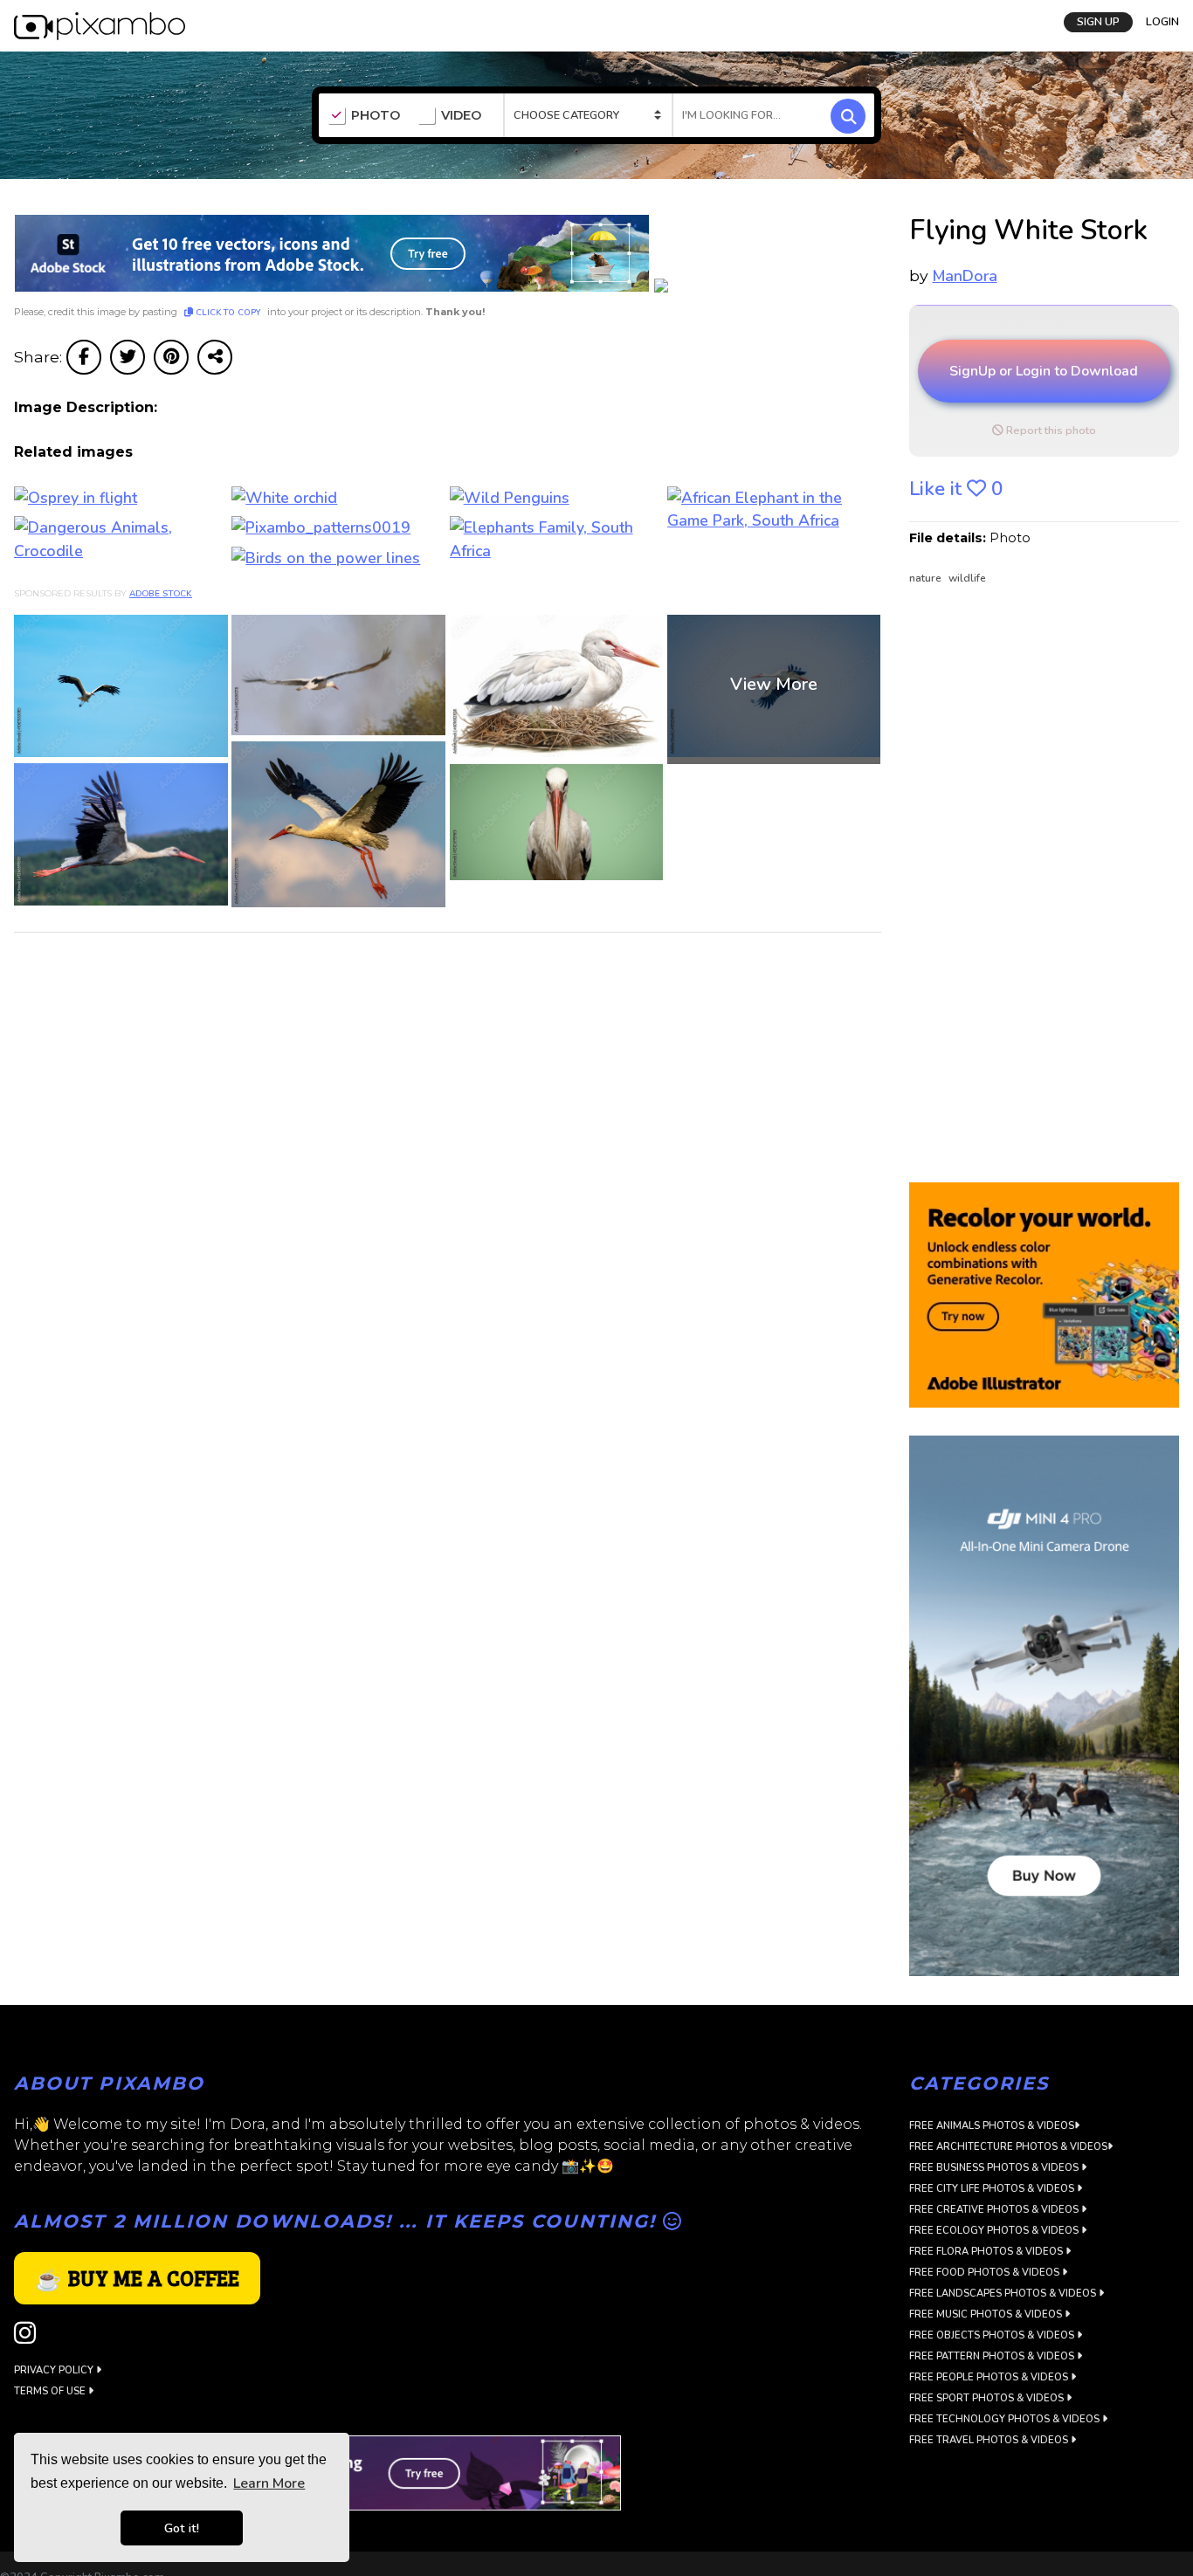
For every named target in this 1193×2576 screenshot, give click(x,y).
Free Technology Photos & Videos (1006, 2419)
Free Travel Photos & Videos (990, 2440)
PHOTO (376, 116)
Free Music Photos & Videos (987, 2314)
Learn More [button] (269, 2483)
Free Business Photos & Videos (995, 2168)
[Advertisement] (1037, 885)
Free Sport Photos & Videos (988, 2398)
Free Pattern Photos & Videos (993, 2356)
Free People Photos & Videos (990, 2377)
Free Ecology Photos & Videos (995, 2231)
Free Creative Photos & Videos (995, 2210)
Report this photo (1050, 430)
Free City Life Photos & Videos (993, 2189)
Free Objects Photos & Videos (993, 2335)
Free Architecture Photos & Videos (1008, 2147)
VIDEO (461, 116)
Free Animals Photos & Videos (992, 2126)
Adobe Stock (161, 594)
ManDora (965, 276)
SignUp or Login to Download (1044, 371)
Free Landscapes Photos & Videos (1004, 2294)
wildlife (967, 578)
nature (927, 578)
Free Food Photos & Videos (986, 2273)
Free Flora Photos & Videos (987, 2252)
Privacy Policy (55, 2370)
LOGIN (1162, 20)
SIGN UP (1098, 20)
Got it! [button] (182, 2528)
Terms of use (51, 2391)
